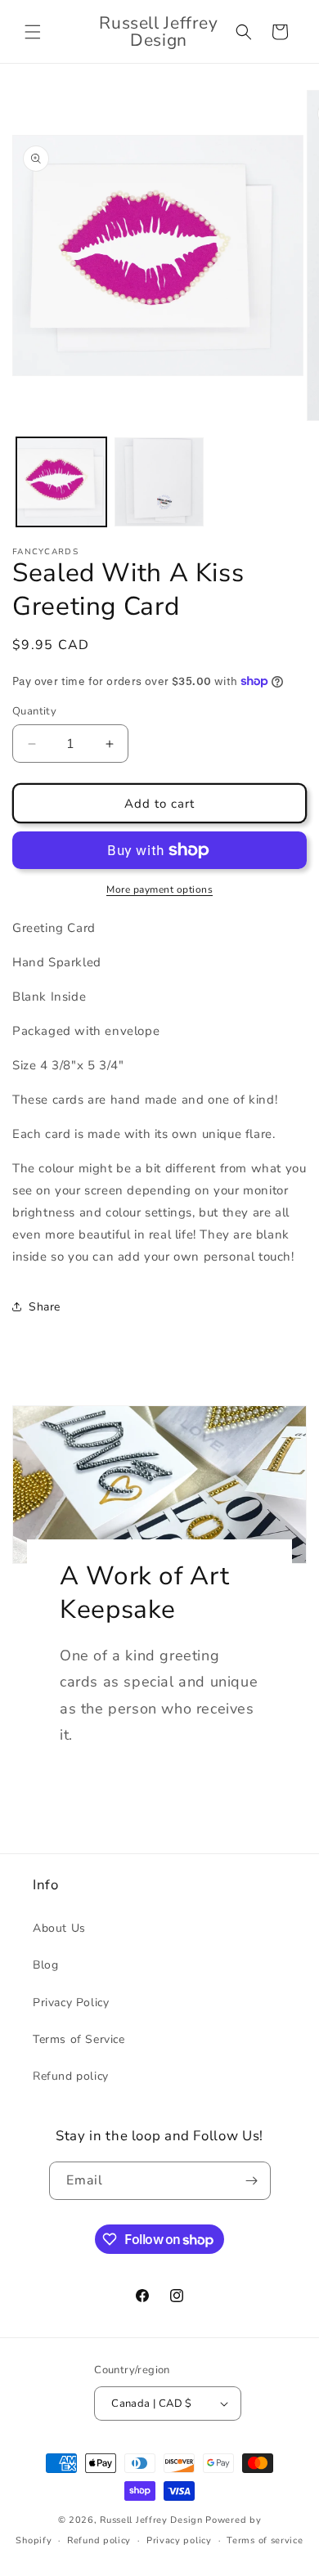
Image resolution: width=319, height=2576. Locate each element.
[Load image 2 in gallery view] (159, 482)
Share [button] (45, 1307)
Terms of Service (79, 2039)
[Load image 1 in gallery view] (61, 482)
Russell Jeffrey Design (151, 2520)
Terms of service (265, 2540)
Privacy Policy (71, 2003)
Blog (45, 1965)
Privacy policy (179, 2540)
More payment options (159, 889)
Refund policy (71, 2076)
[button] (33, 32)
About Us (59, 1928)
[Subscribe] (252, 2181)
